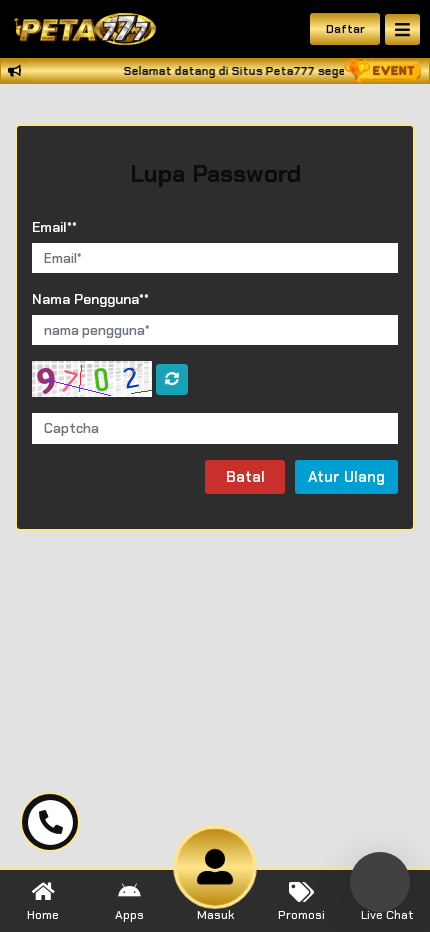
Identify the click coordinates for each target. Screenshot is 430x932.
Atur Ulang (346, 477)
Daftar (345, 29)
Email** (54, 227)
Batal (245, 477)
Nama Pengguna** (90, 299)
